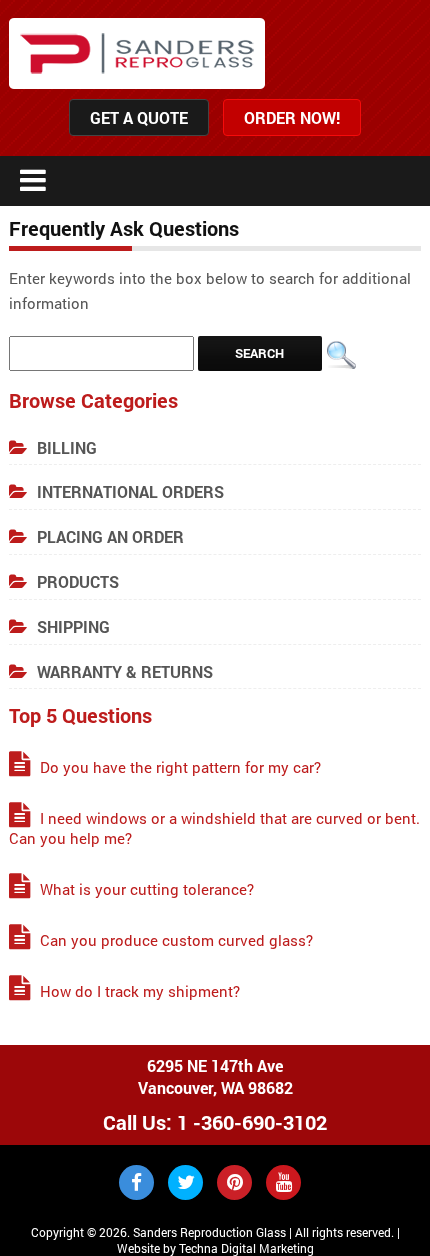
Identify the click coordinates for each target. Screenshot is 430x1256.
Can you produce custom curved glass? (176, 940)
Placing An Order (110, 536)
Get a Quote (139, 117)
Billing (67, 447)
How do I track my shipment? (140, 991)
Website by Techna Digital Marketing (215, 1248)
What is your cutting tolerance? (147, 889)
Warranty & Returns (125, 671)
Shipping (73, 626)
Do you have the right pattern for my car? (180, 767)
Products (78, 581)
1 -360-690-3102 (252, 1122)
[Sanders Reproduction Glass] (137, 53)
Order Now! (292, 117)
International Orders (130, 491)
